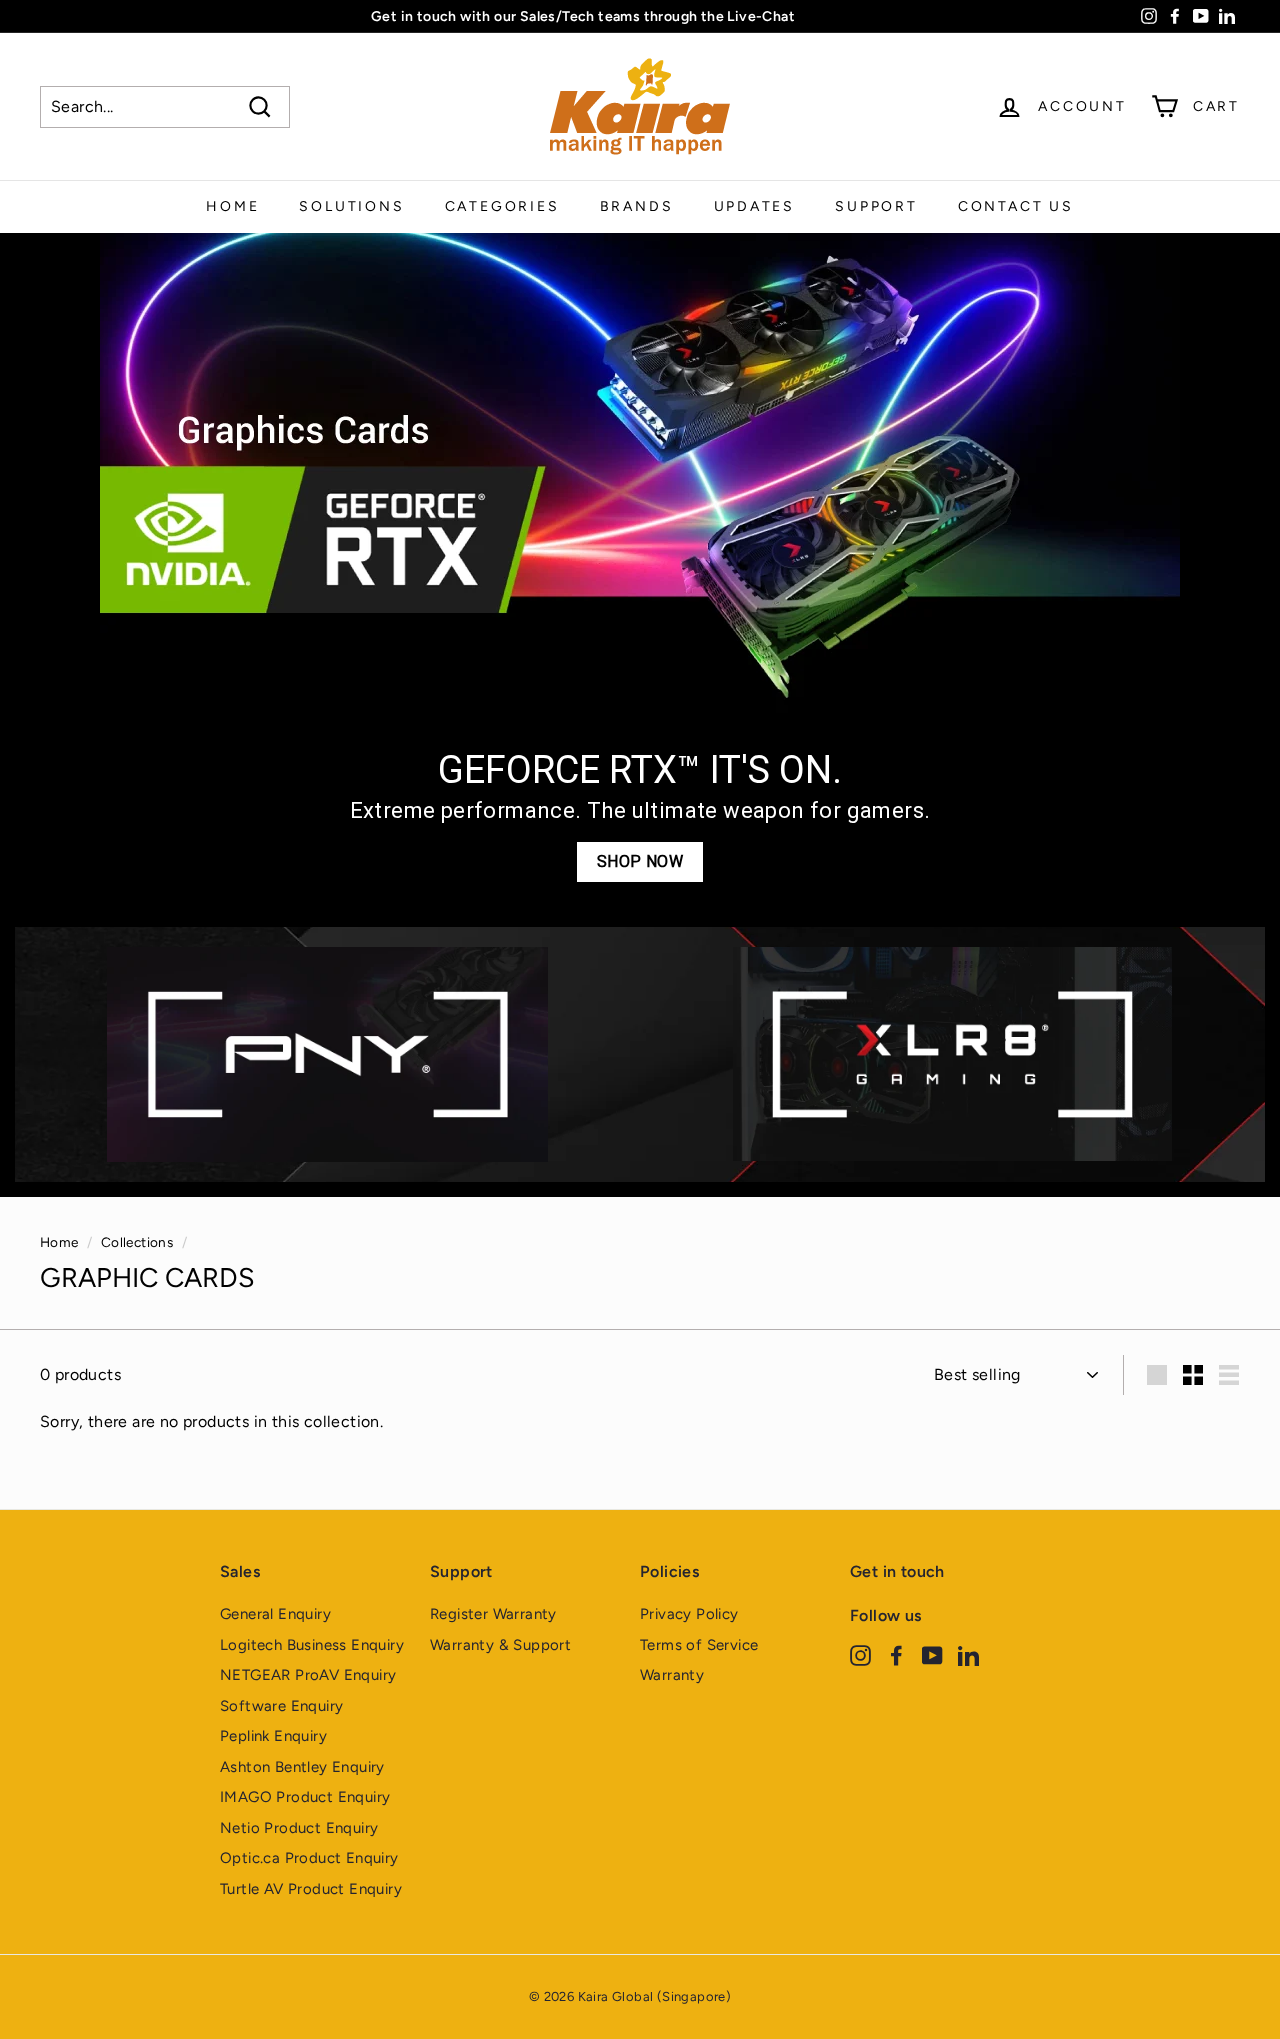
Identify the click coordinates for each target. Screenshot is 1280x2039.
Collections (137, 1242)
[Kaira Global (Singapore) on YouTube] (932, 1654)
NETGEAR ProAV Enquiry (308, 1675)
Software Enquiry (281, 1706)
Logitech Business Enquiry (312, 1645)
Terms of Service (699, 1645)
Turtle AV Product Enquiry (311, 1889)
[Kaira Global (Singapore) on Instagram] (860, 1654)
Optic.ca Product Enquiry (309, 1858)
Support (876, 206)
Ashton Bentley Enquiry (302, 1767)
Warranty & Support (500, 1645)
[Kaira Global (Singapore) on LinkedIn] (968, 1654)
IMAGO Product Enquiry (305, 1797)
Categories (502, 206)
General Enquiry (275, 1614)
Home (232, 206)
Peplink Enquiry (273, 1736)
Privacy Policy (689, 1614)
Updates (755, 206)
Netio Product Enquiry (299, 1828)
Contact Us (1016, 206)
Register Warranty (493, 1614)
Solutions (351, 206)
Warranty (672, 1675)
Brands (637, 206)
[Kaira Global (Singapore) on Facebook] (896, 1654)
